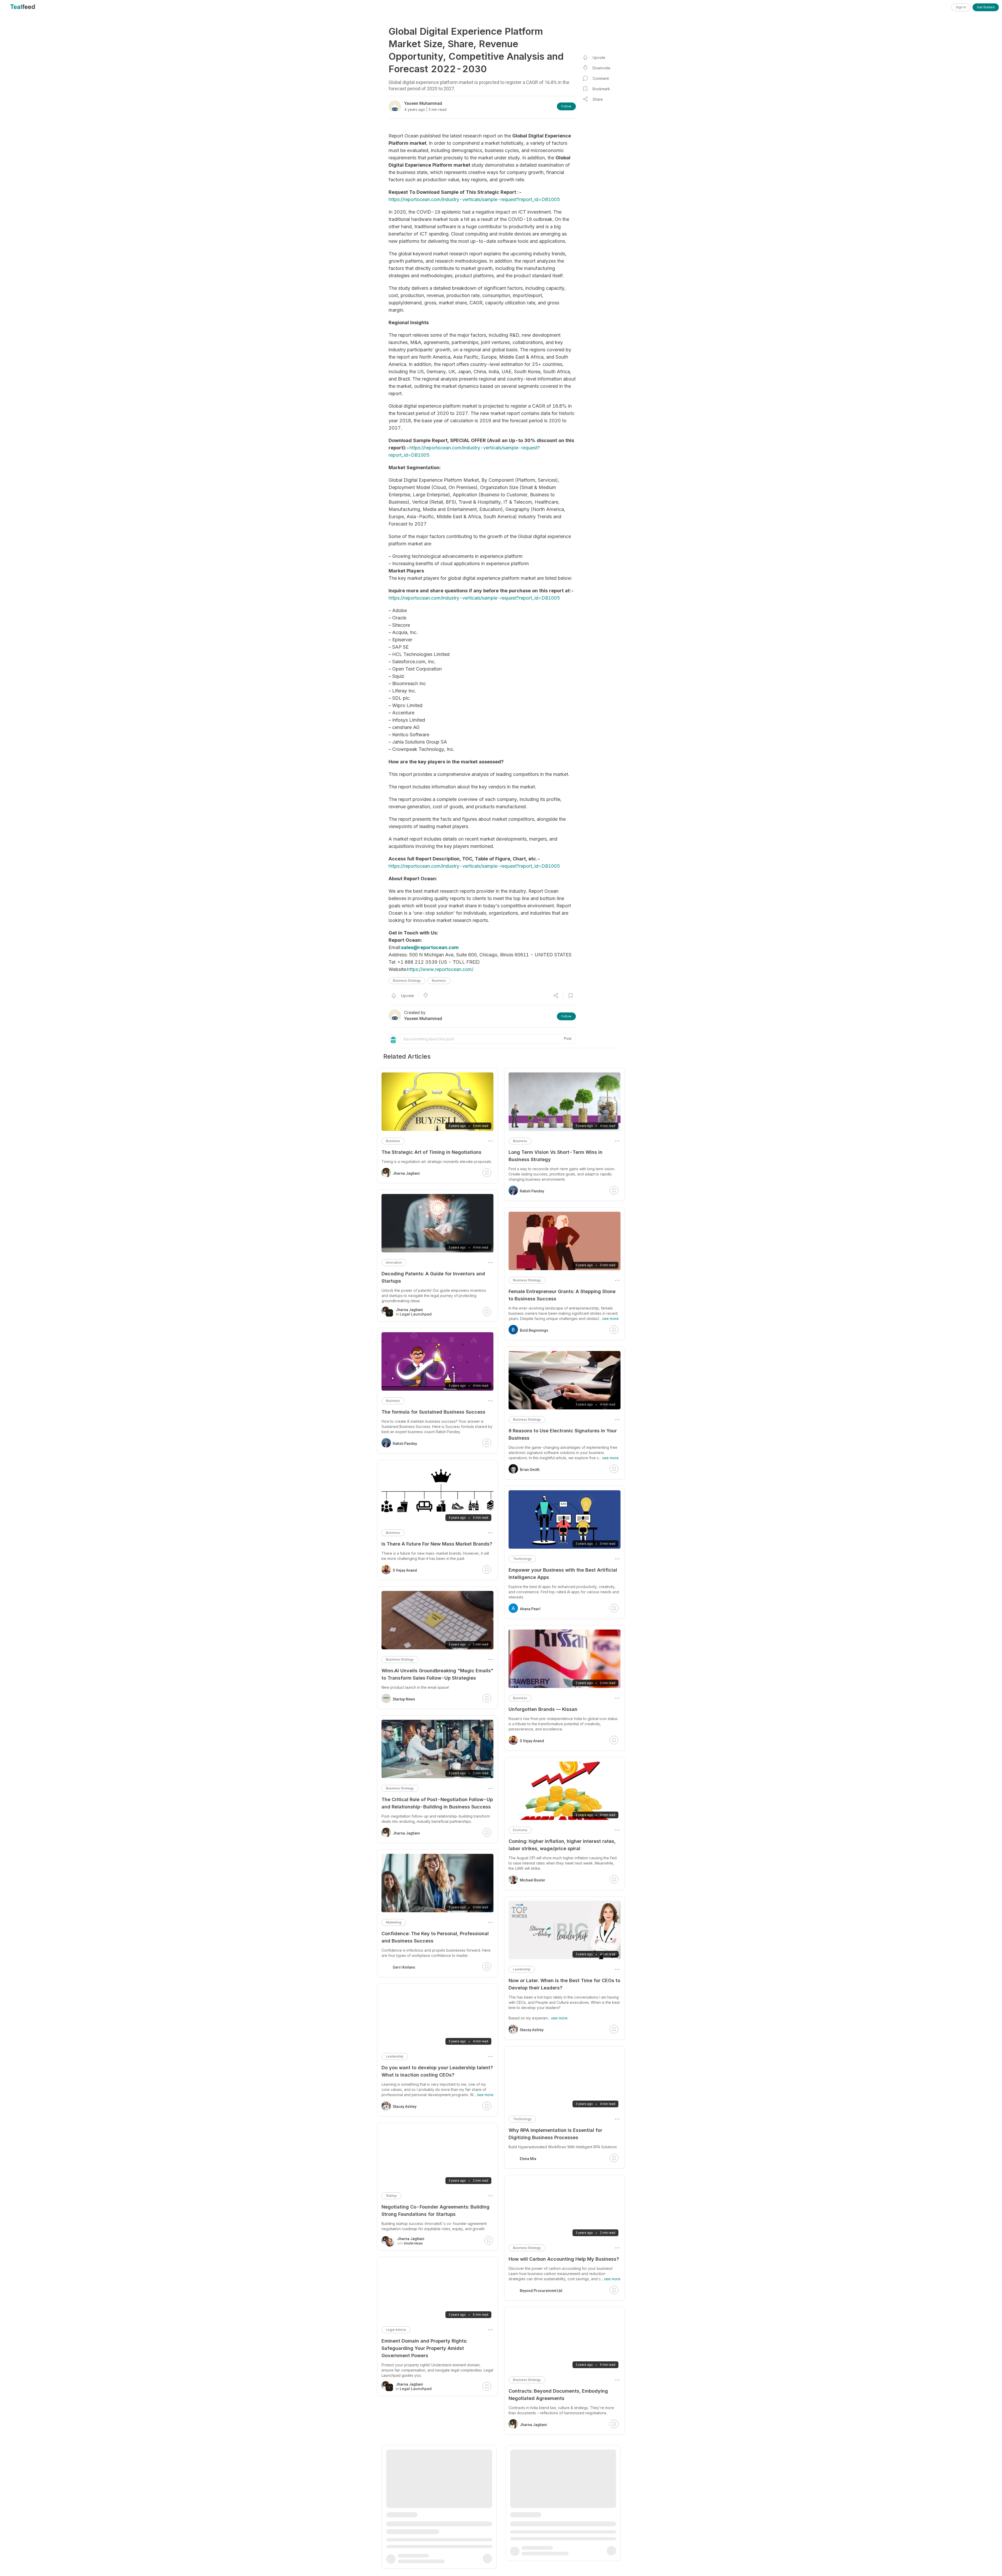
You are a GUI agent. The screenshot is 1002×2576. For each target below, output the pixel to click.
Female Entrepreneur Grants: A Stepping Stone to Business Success (562, 1295)
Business (439, 981)
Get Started (986, 7)
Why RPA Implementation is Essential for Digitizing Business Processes (555, 2134)
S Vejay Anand (532, 1741)
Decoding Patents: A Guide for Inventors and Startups (433, 1277)
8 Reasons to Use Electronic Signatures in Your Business (563, 1434)
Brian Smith (530, 1470)
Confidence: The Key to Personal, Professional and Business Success (435, 1937)
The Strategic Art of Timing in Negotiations (431, 1152)
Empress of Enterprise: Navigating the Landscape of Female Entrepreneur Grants (557, 2529)
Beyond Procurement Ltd (541, 2291)
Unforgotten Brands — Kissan (543, 1709)
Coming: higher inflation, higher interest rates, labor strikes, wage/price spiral (562, 1845)
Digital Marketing (399, 2475)
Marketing (394, 1922)
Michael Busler (533, 1880)
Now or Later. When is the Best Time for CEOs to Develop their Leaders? (564, 1984)
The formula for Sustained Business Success (433, 1412)
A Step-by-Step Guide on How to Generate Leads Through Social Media (431, 2490)
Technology (522, 1559)
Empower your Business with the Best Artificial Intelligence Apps (563, 1574)
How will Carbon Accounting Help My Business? (564, 2259)
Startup (391, 2196)
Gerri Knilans (404, 1967)
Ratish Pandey (532, 1191)
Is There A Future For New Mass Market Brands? (437, 1544)
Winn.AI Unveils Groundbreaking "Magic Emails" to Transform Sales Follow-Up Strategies (437, 1674)
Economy (520, 1830)
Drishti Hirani (413, 2243)
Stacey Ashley (532, 2030)
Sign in (961, 7)
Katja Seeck (403, 2531)
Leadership (522, 1969)
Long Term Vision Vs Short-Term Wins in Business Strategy (556, 1156)
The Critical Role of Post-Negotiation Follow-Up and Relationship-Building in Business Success (437, 1803)
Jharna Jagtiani (533, 2425)
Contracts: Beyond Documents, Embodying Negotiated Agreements (558, 2395)
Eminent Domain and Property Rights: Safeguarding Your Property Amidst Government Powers (424, 2348)
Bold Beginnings (534, 1330)
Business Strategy (407, 981)
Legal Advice (396, 2330)
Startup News (404, 1699)
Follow (566, 106)
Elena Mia (528, 2159)
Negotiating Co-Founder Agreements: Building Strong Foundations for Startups (436, 2210)
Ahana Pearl (530, 1609)
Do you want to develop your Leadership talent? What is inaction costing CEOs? (437, 2071)
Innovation (394, 1262)
